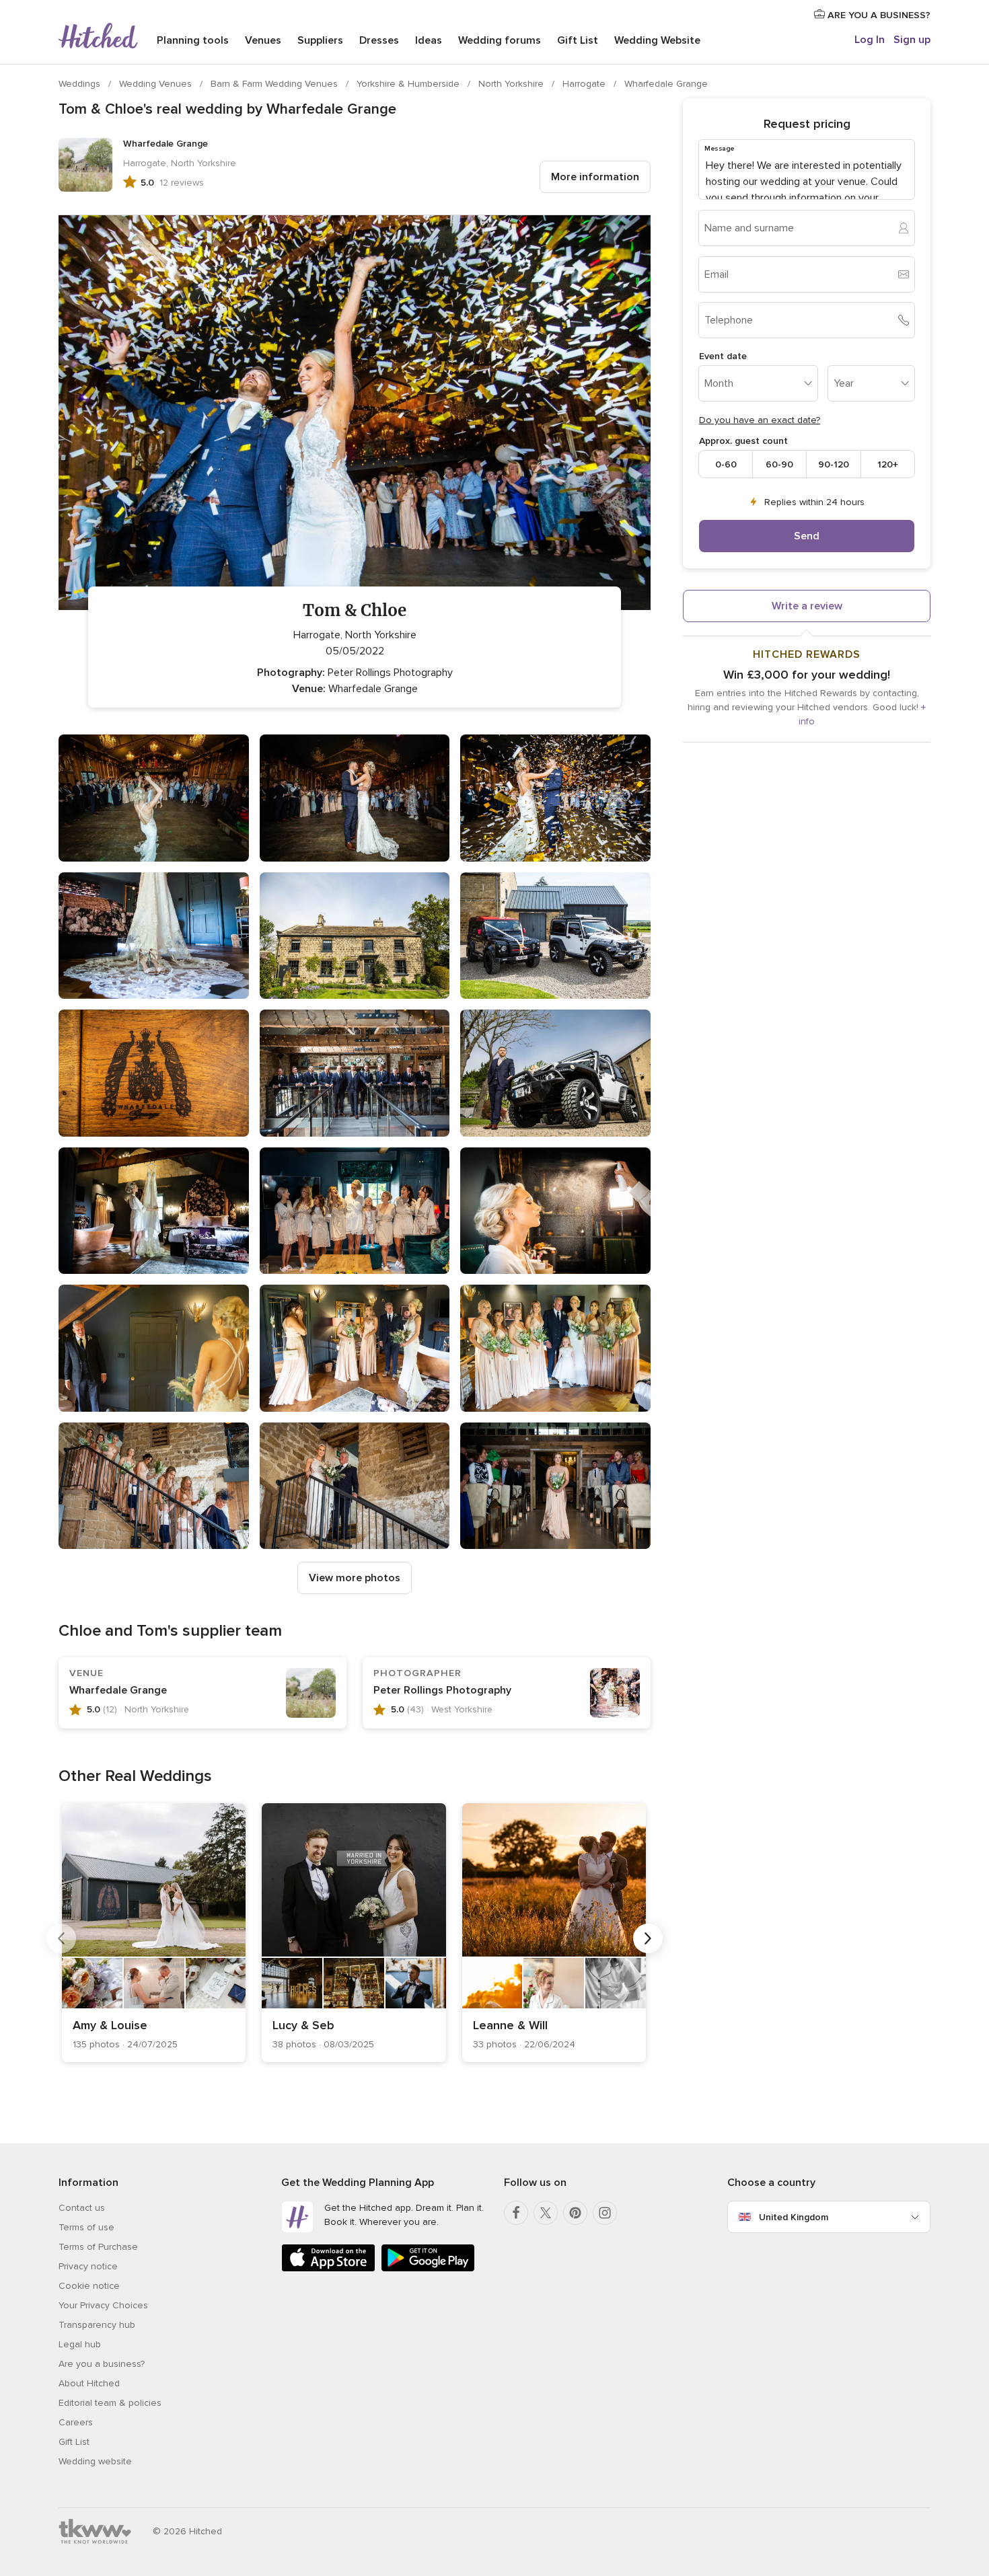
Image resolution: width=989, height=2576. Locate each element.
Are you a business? (102, 2364)
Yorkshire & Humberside (409, 84)
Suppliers (320, 40)
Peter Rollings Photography (442, 1690)
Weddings (81, 84)
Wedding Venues (157, 84)
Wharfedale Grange (666, 84)
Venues (263, 40)
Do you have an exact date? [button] (760, 420)
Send (807, 536)
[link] (154, 1933)
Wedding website (95, 2461)
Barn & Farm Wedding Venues (276, 84)
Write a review (807, 606)
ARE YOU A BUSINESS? (878, 15)
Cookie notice (89, 2286)
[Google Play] (428, 2269)
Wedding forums (500, 40)
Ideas (429, 40)
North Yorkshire (512, 84)
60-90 (779, 464)
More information (595, 177)
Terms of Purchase (98, 2247)
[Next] (648, 1938)
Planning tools (193, 40)
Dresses (379, 40)
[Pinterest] (575, 2213)
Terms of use (86, 2227)
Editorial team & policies (110, 2403)
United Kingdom (794, 2217)
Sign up (912, 40)
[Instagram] (605, 2213)
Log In (870, 40)
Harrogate (585, 84)
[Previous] (61, 1938)
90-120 (834, 464)
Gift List (578, 40)
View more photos (355, 1578)
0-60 (726, 464)
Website (657, 40)
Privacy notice (88, 2266)
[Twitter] (546, 2213)
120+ (888, 464)
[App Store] (328, 2269)
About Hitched (89, 2383)
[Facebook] (516, 2213)
